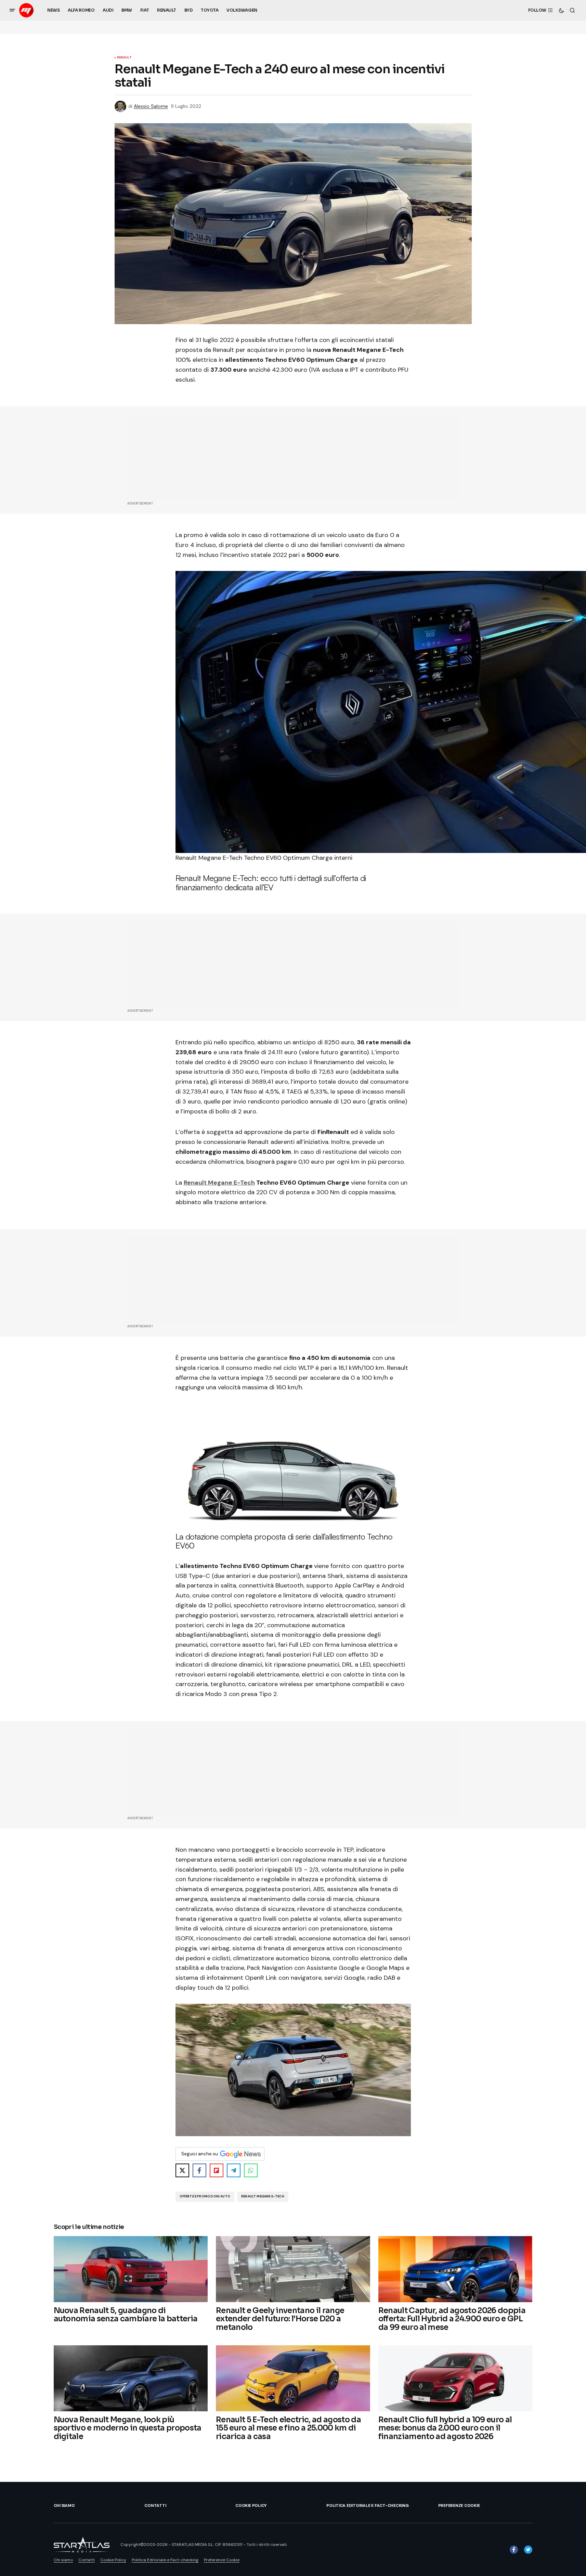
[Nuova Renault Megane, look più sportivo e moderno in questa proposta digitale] (131, 2378)
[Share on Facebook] (199, 2170)
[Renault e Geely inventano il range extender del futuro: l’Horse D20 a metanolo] (293, 2269)
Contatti (155, 2505)
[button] (12, 10)
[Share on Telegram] (234, 2170)
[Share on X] (182, 2170)
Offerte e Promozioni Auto (205, 2196)
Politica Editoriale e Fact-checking (368, 2505)
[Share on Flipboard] (217, 2170)
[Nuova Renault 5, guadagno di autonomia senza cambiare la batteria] (131, 2269)
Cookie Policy (251, 2505)
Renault (124, 58)
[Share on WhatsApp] (251, 2170)
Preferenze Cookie (459, 2505)
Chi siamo (64, 2505)
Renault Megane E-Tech (219, 1183)
